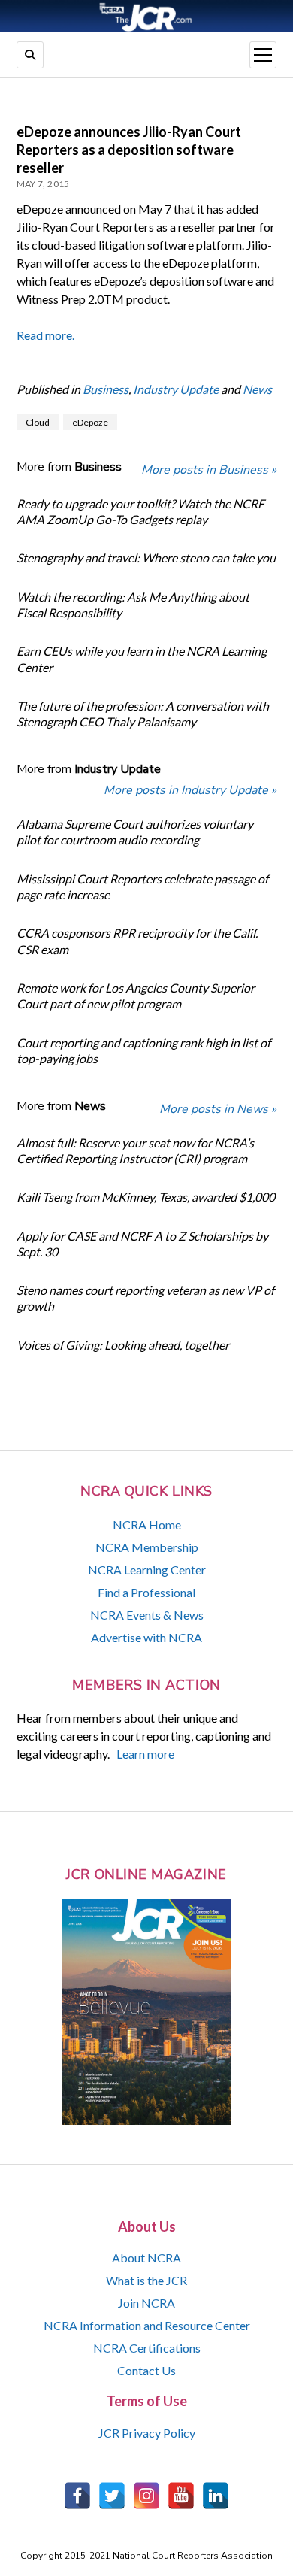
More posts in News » (218, 1109)
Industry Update (176, 389)
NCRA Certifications (147, 2348)
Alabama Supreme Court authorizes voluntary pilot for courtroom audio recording (135, 832)
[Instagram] (146, 2496)
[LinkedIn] (216, 2496)
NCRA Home (147, 1524)
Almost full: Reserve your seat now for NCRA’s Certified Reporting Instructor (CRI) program (135, 1150)
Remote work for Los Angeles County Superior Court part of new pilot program (136, 996)
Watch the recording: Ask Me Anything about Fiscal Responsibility (133, 605)
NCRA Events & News (147, 1615)
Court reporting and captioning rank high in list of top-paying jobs (143, 1050)
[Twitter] (112, 2496)
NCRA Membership (147, 1547)
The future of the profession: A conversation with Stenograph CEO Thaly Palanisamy (143, 714)
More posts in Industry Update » (190, 790)
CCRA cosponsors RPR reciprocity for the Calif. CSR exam (137, 941)
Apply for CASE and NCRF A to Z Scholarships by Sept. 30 (142, 1244)
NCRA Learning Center (147, 1570)
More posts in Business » (209, 470)
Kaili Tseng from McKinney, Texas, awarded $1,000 (146, 1197)
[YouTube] (181, 2496)
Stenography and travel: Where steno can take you (146, 558)
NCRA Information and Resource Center (147, 2325)
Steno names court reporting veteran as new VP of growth (145, 1298)
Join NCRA (146, 2303)
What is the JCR (146, 2280)
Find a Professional (146, 1592)
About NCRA (146, 2258)
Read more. (45, 335)
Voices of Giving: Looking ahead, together (123, 1345)
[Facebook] (77, 2496)
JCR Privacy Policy (147, 2433)
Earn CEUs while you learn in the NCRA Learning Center (142, 659)
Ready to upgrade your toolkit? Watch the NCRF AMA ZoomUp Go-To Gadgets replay (140, 511)
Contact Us (146, 2370)
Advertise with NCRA (146, 1637)
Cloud (38, 422)
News (257, 389)
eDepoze (90, 422)
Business (106, 389)
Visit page (146, 16)
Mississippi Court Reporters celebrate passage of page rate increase (142, 886)
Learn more (145, 1754)
